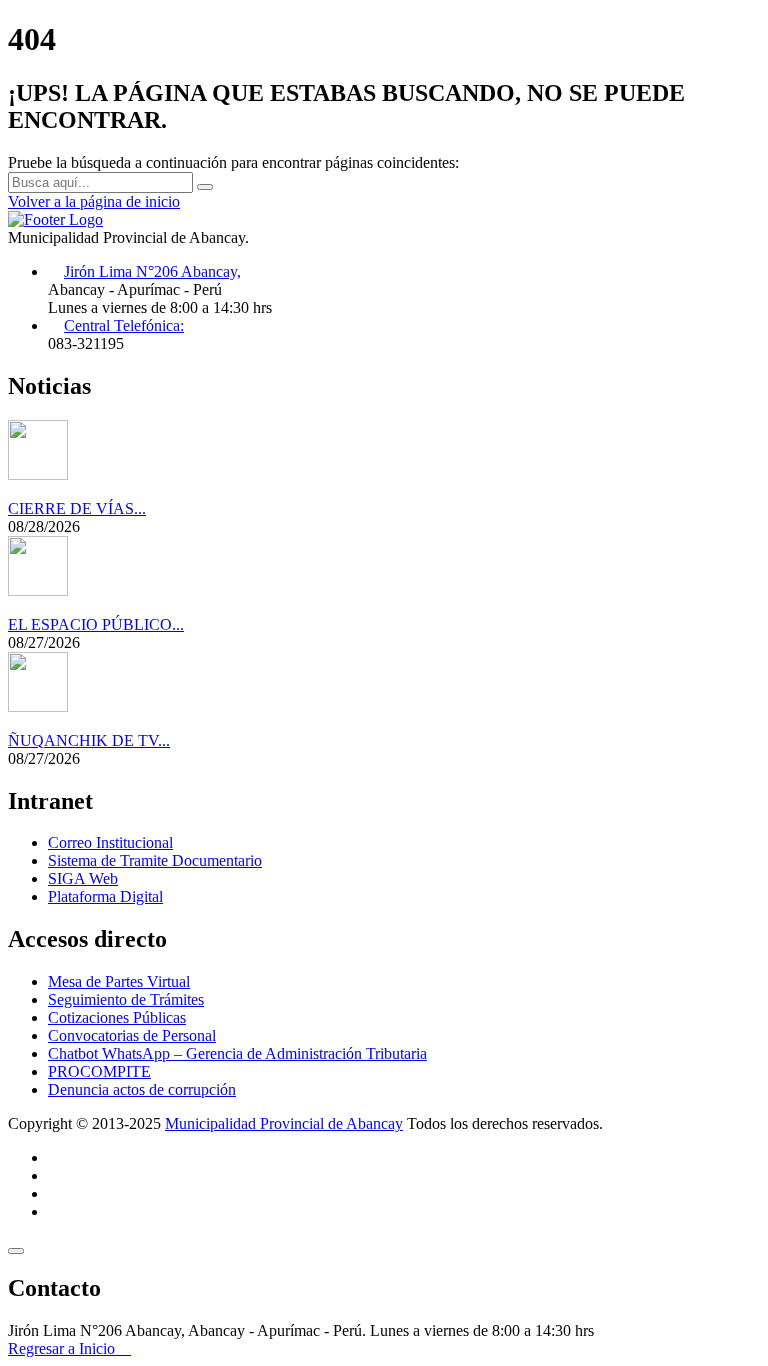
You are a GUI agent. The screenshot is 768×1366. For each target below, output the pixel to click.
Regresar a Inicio (63, 1348)
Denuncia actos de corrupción (142, 1089)
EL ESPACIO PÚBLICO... (96, 624)
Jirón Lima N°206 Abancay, (152, 271)
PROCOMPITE (99, 1071)
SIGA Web (83, 878)
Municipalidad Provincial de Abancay (284, 1123)
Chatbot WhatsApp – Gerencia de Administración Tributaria (237, 1053)
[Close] (16, 1251)
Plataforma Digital (105, 896)
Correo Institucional (110, 842)
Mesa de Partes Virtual (119, 981)
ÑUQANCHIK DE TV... (89, 740)
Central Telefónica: (124, 325)
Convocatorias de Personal (132, 1035)
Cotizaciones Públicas (117, 1017)
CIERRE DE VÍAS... (77, 508)
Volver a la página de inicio (94, 201)
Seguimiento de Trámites (126, 999)
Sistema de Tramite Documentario (155, 860)
